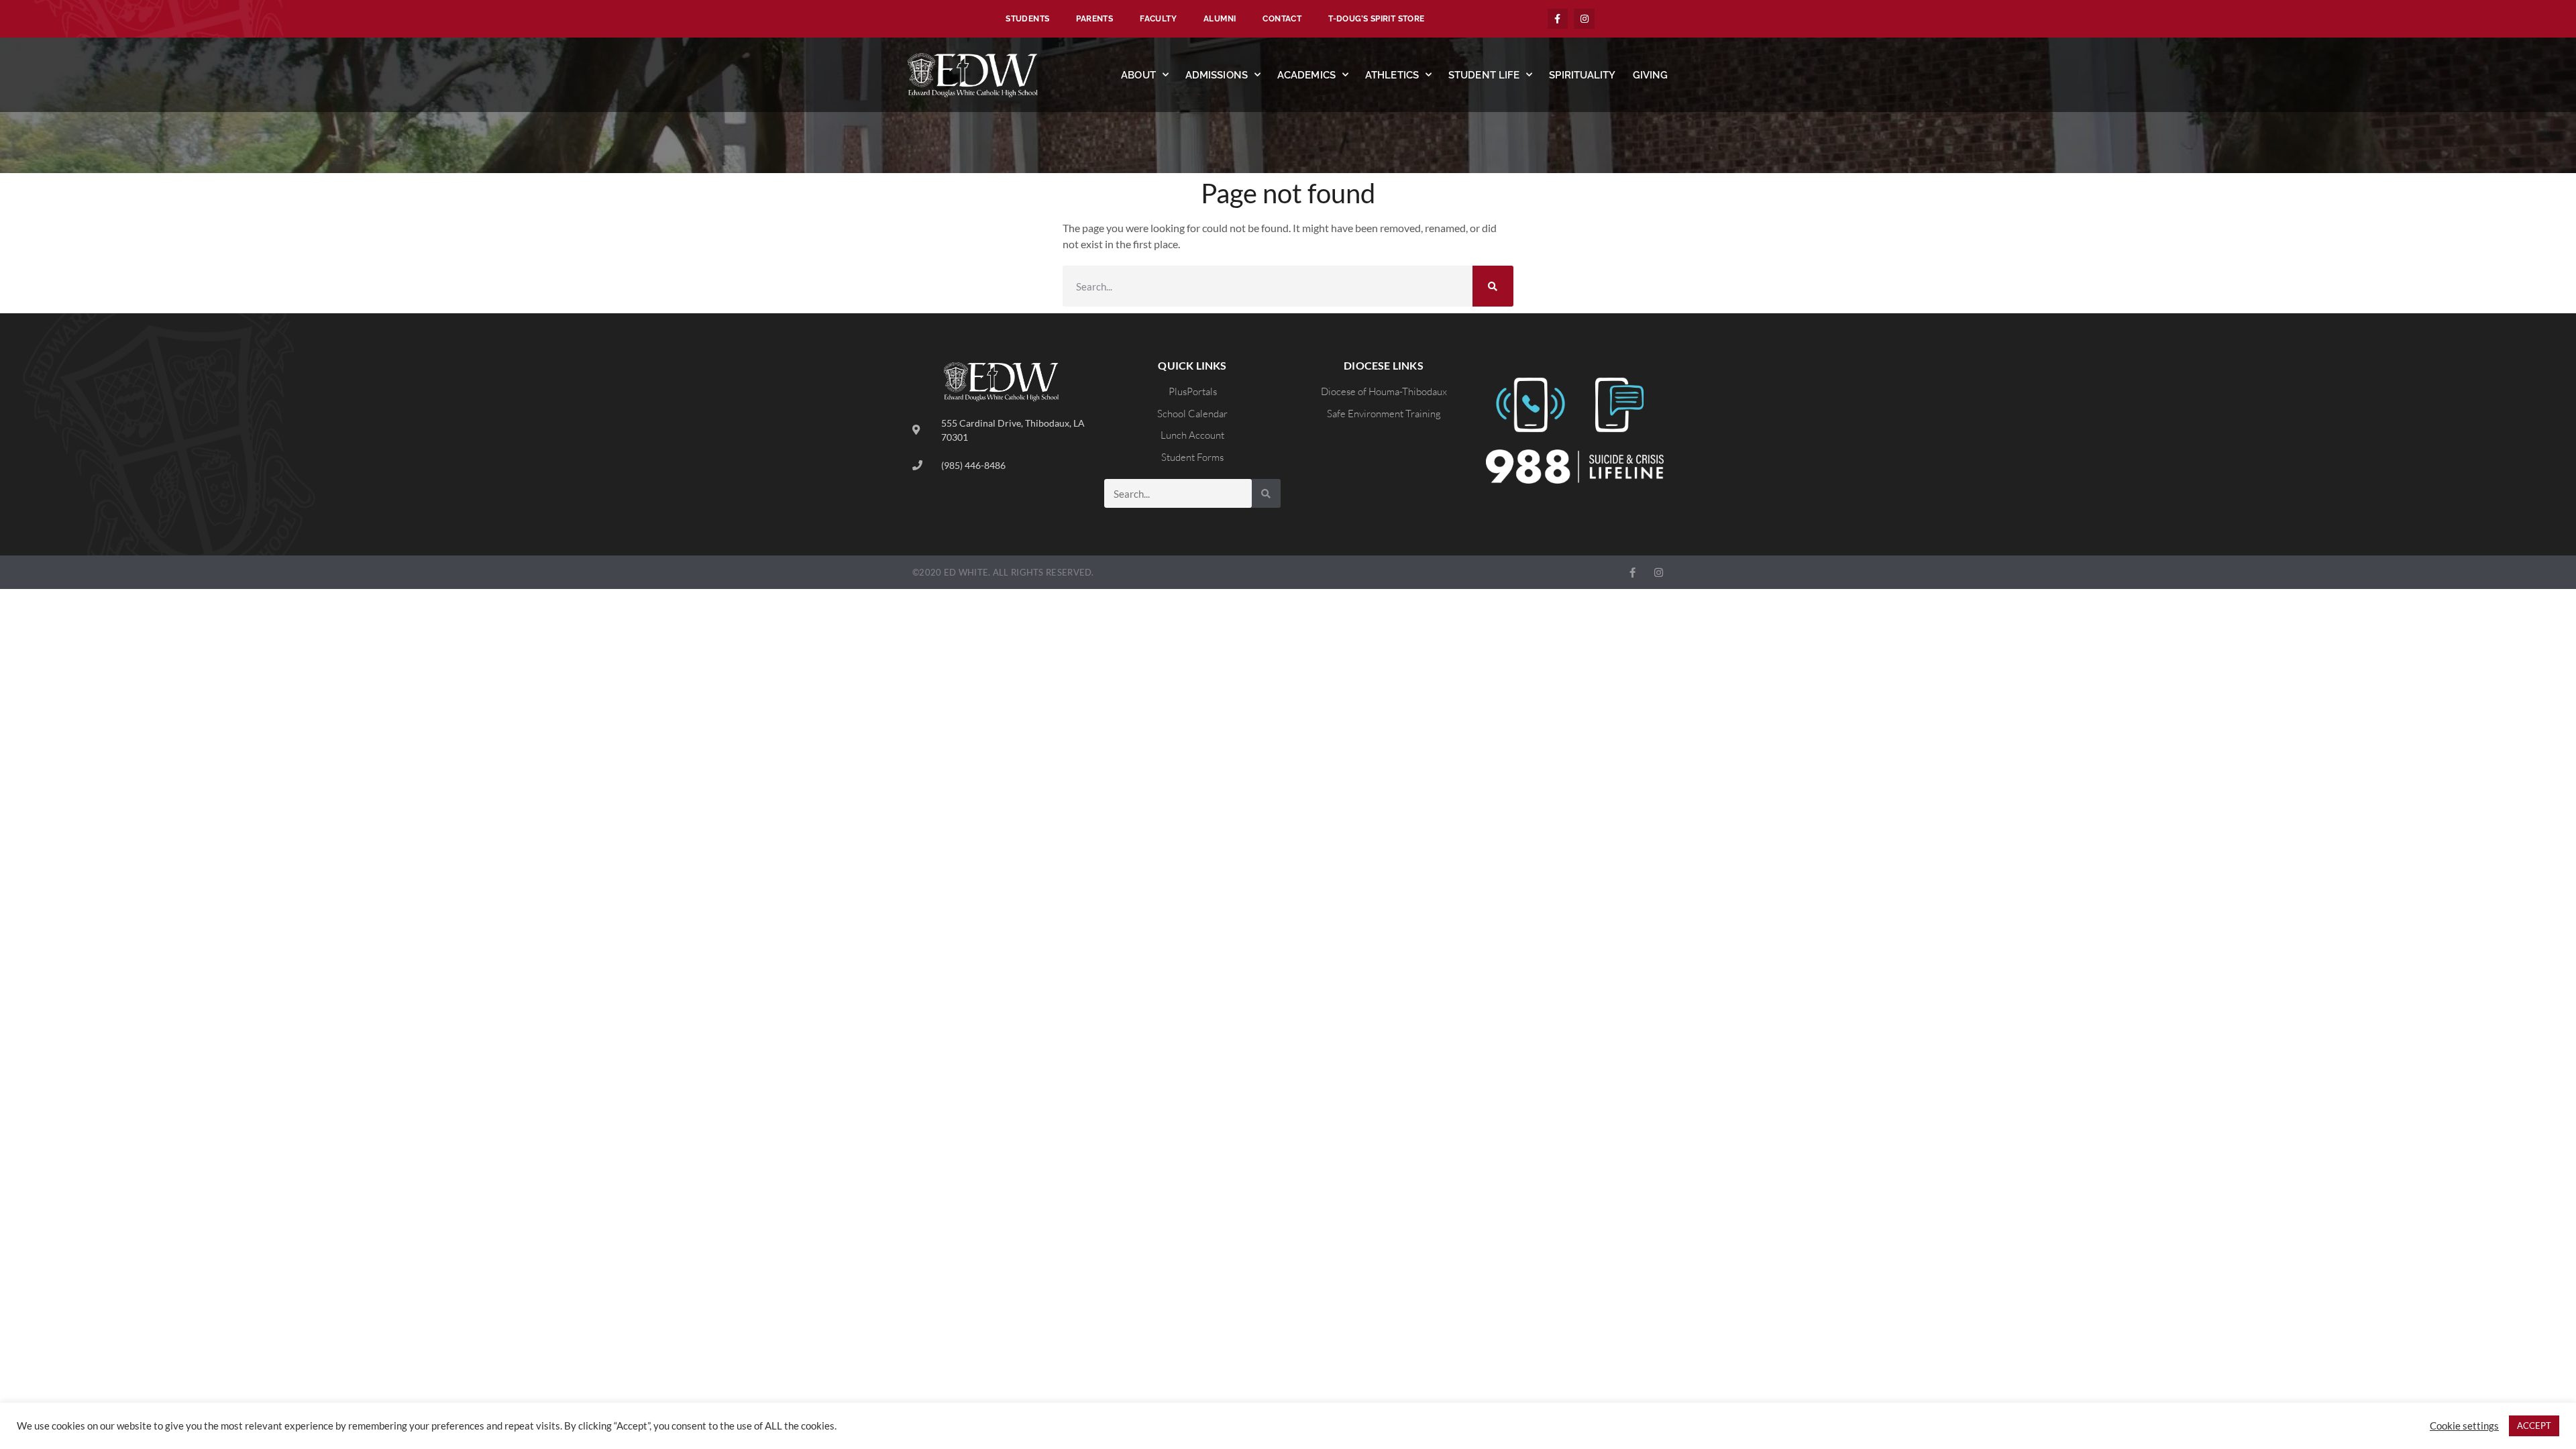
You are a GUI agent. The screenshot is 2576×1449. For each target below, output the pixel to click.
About (1138, 75)
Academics (1306, 75)
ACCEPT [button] (2534, 1426)
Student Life (1484, 75)
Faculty (1158, 19)
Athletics (1392, 75)
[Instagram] (1584, 19)
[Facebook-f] (1558, 19)
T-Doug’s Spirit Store (1376, 19)
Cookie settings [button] (2464, 1426)
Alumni (1220, 19)
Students (1027, 19)
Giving (1651, 75)
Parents (1094, 19)
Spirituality (1582, 75)
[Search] (1493, 286)
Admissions (1217, 75)
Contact (1282, 19)
